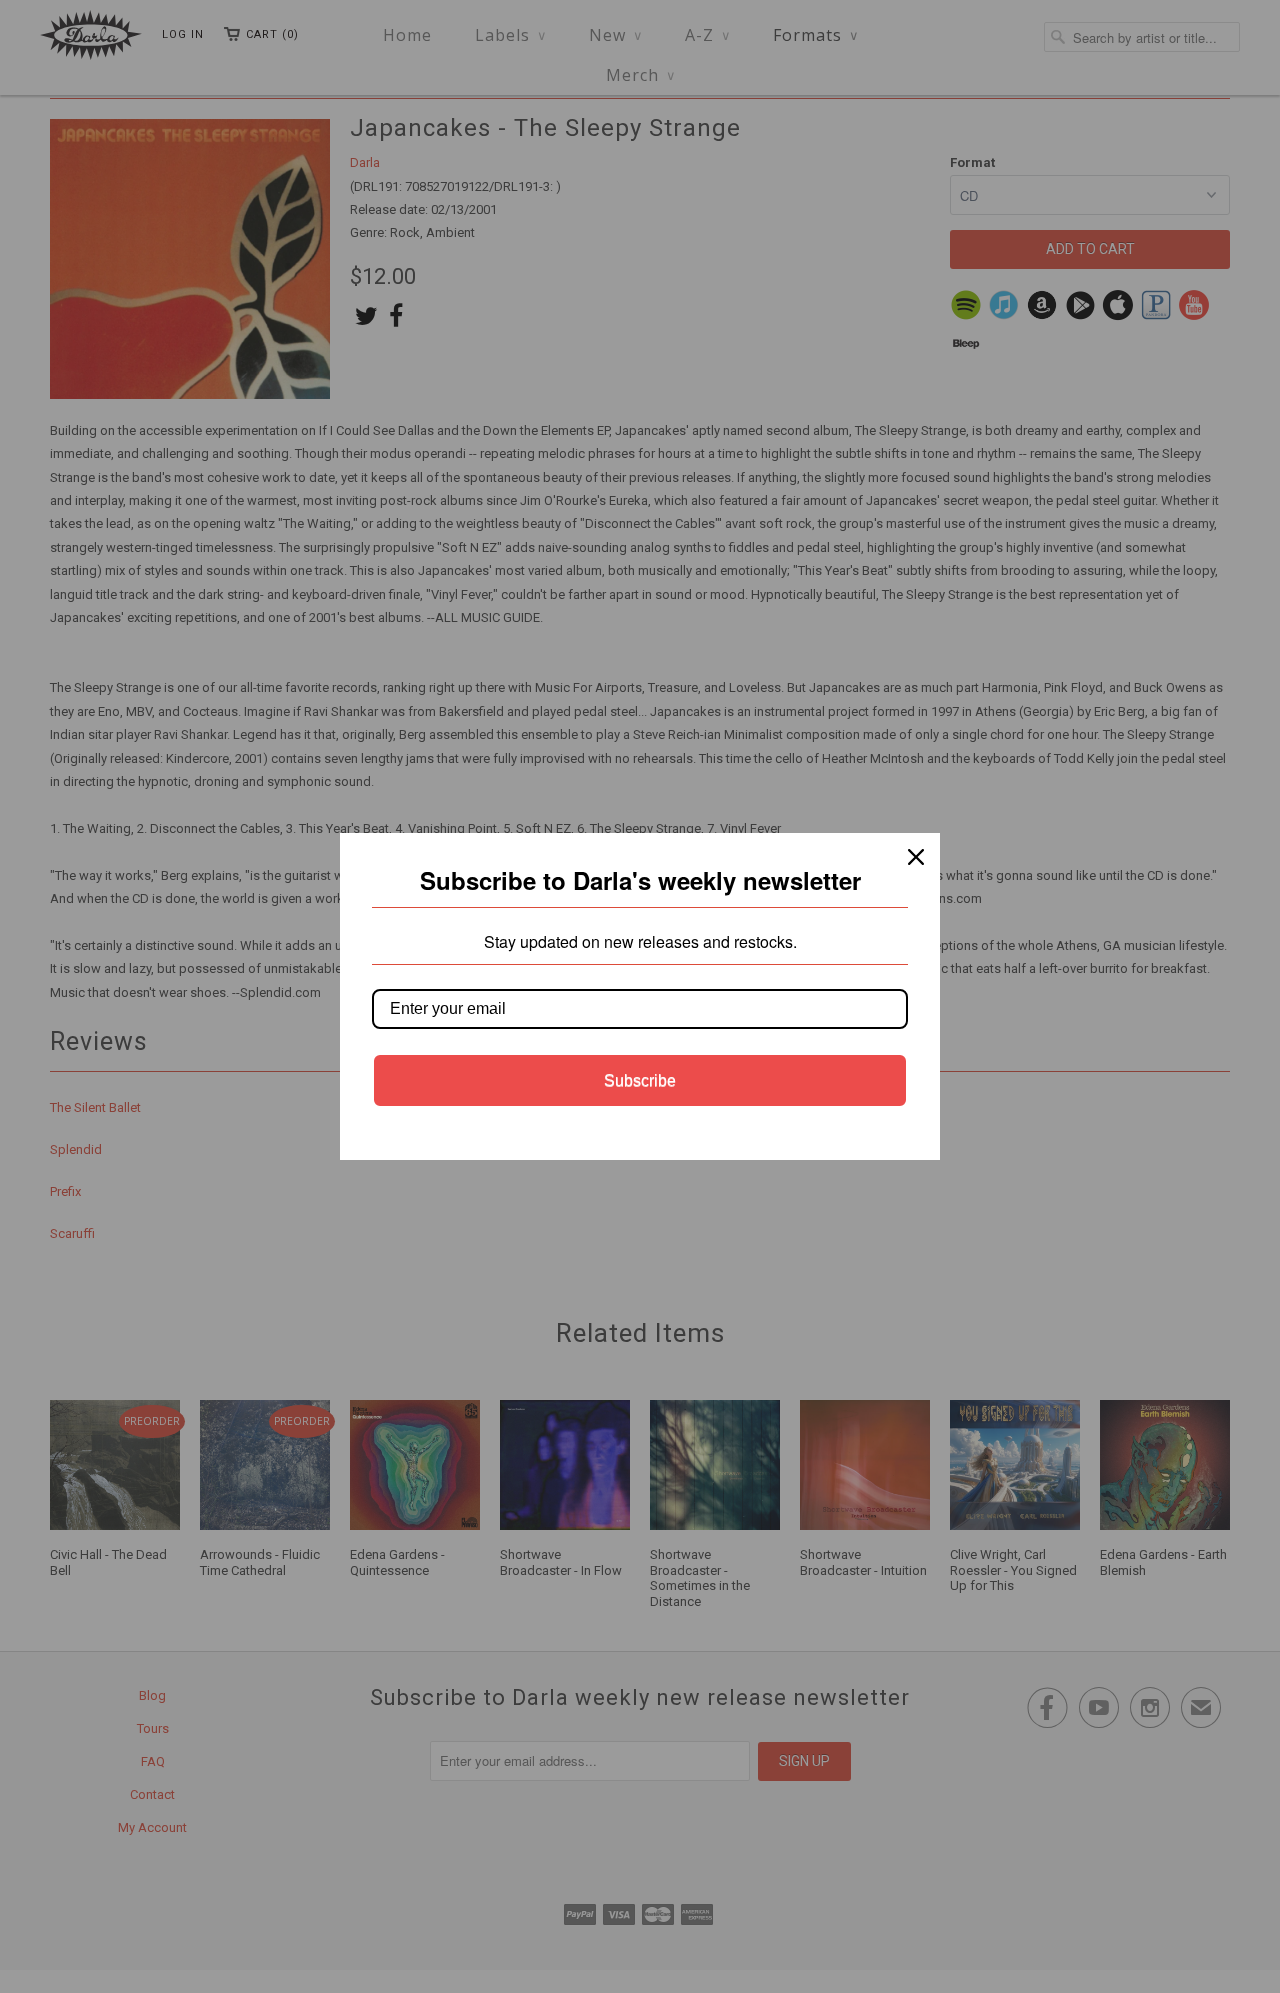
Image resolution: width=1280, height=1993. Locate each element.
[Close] (916, 857)
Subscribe (640, 1080)
